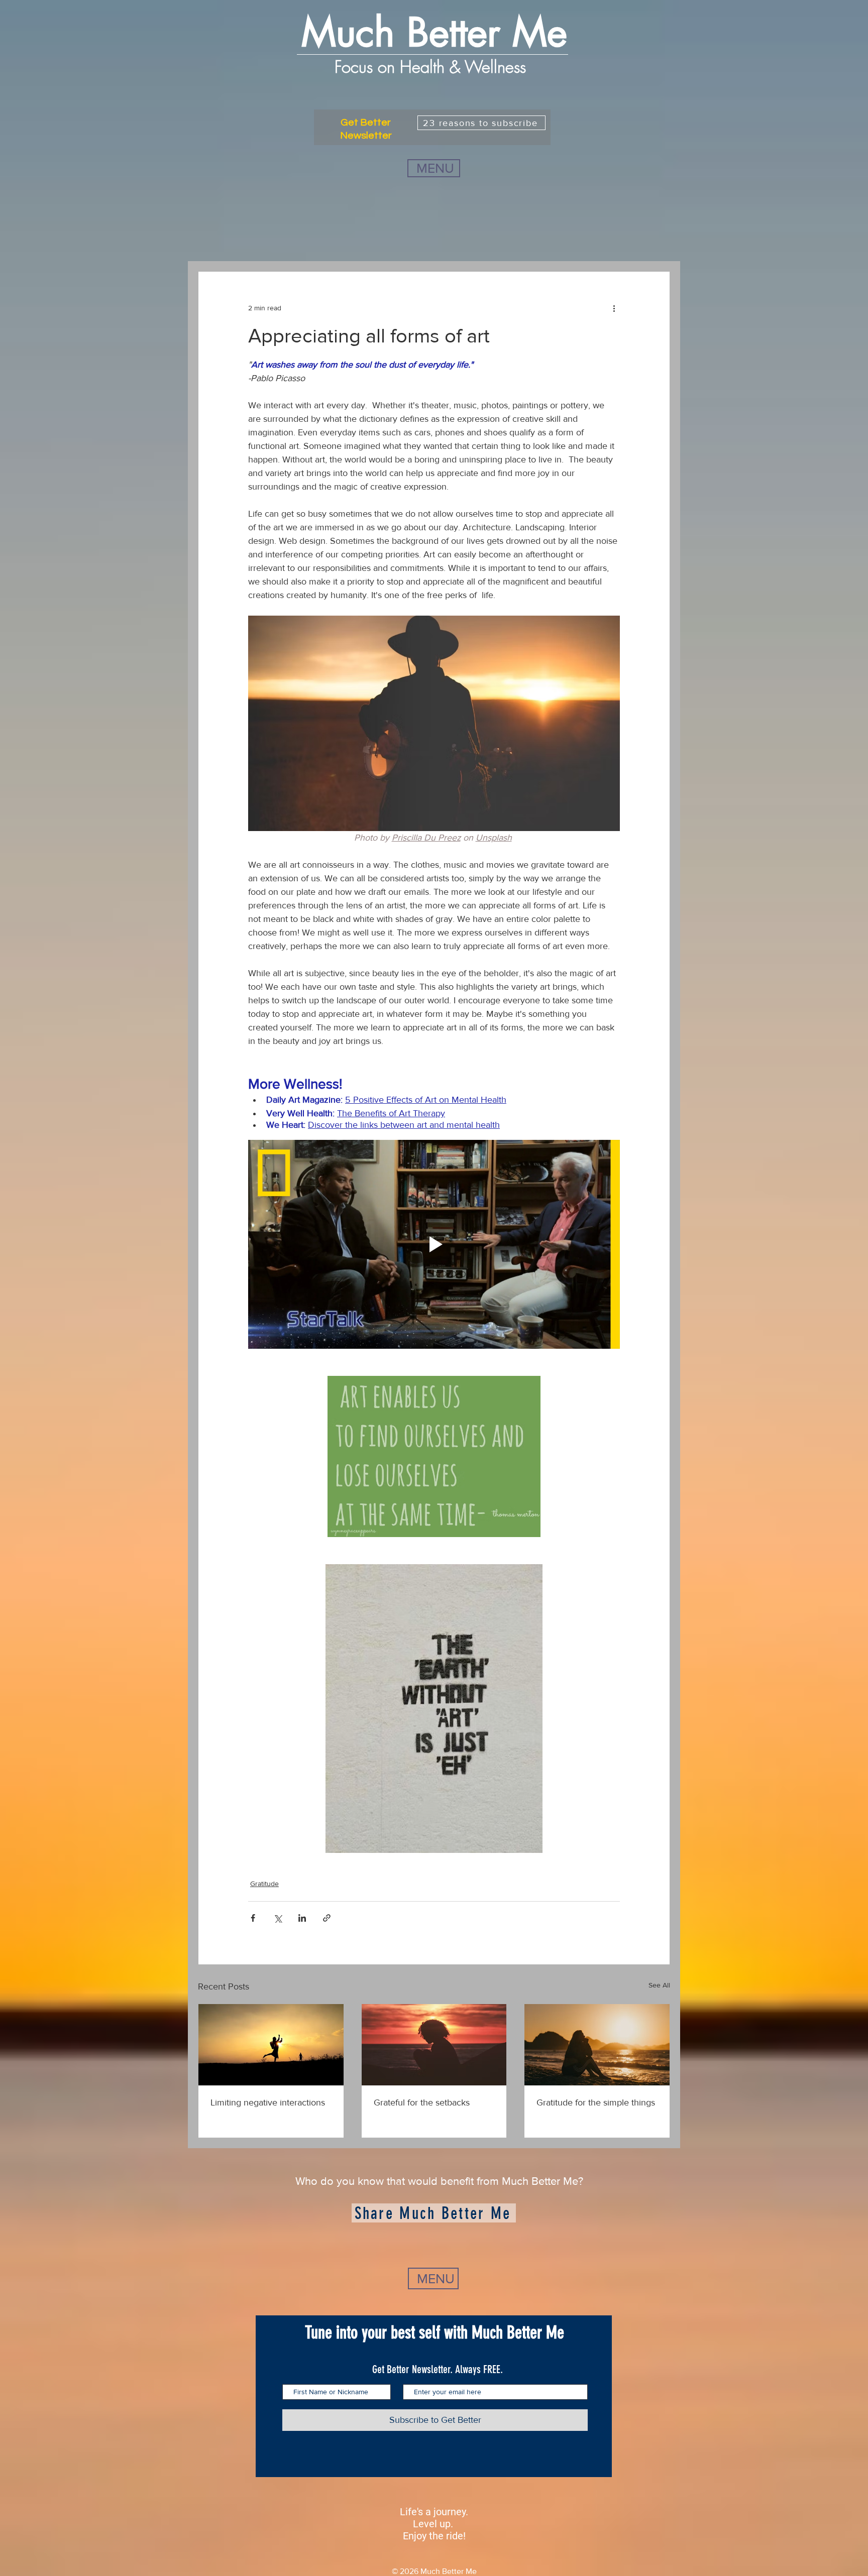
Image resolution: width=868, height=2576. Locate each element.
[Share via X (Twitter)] (278, 1918)
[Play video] (434, 1244)
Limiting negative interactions (268, 2102)
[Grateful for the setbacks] (434, 2045)
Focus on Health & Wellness (433, 67)
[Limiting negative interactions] (271, 2045)
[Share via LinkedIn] (302, 1918)
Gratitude (264, 1884)
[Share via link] (327, 1918)
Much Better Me (434, 33)
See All (659, 1985)
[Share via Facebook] (253, 1918)
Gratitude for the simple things (596, 2102)
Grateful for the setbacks (422, 2102)
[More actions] (614, 308)
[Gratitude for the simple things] (597, 2045)
